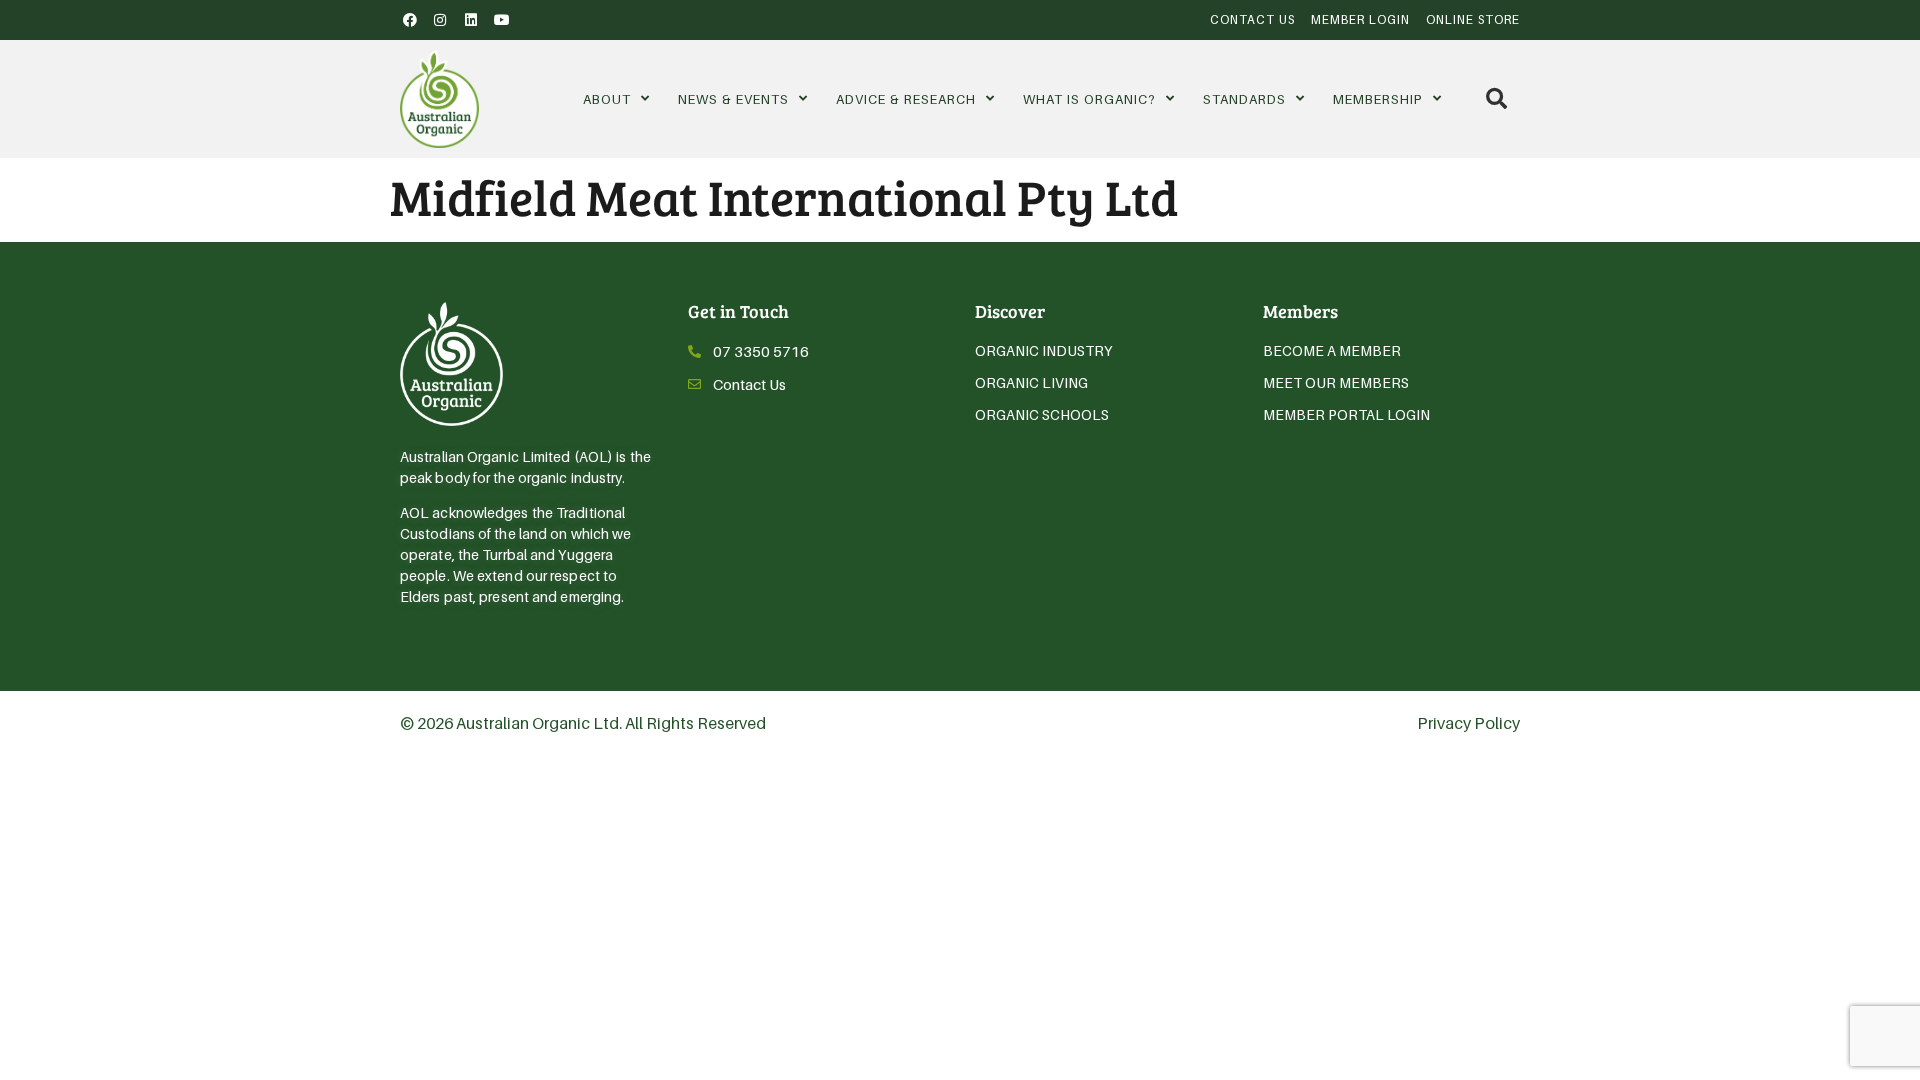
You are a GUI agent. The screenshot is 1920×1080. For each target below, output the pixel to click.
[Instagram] (441, 20)
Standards (1244, 99)
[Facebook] (410, 20)
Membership (1378, 99)
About (607, 99)
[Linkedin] (471, 20)
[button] (1496, 98)
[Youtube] (502, 20)
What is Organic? (1089, 99)
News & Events (733, 99)
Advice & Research (906, 99)
